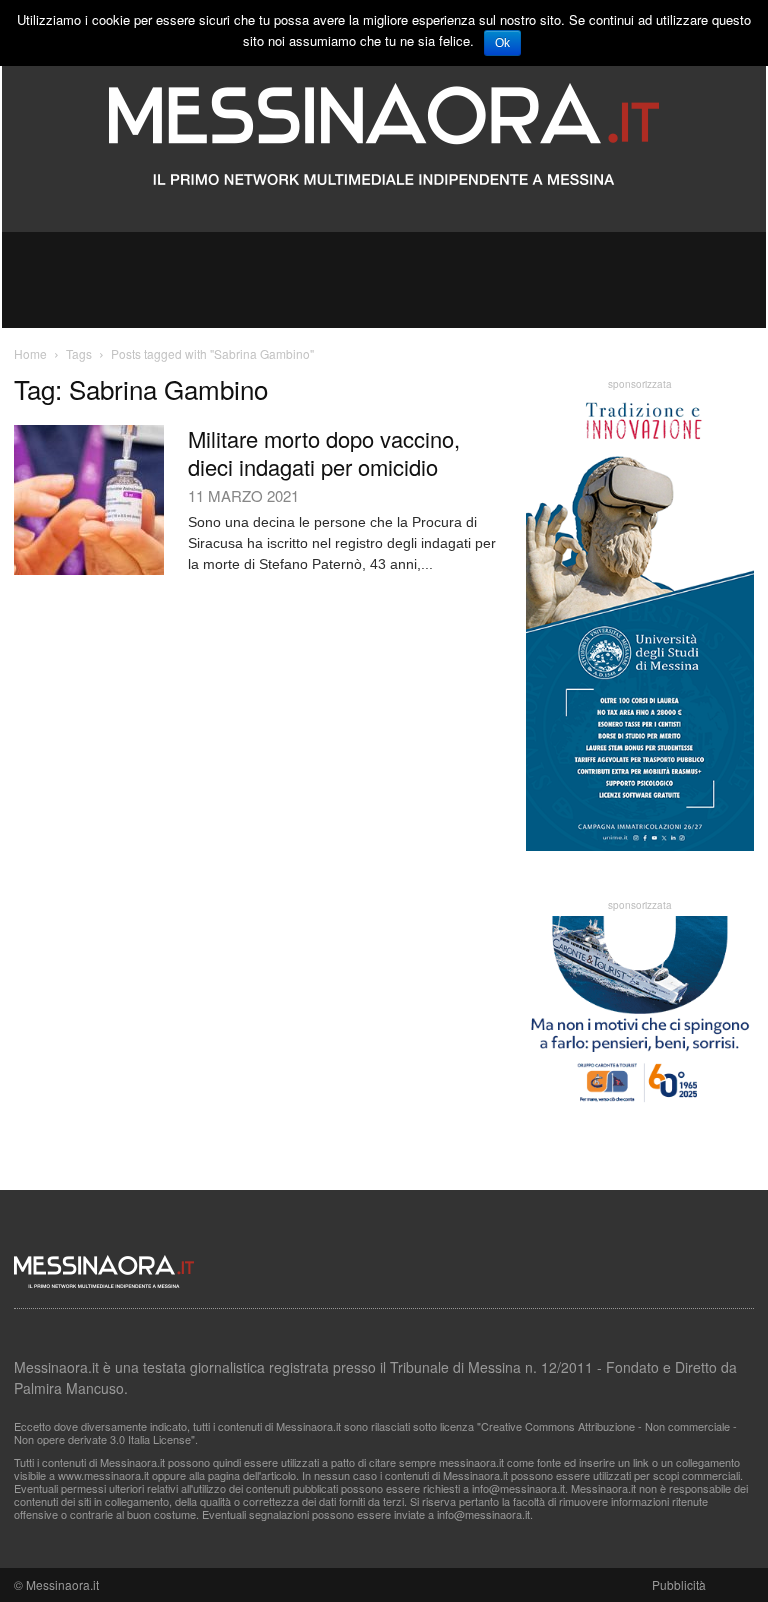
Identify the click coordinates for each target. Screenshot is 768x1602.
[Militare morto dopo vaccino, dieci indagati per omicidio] (89, 500)
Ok (502, 43)
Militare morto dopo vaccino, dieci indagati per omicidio (324, 452)
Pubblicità (679, 1584)
